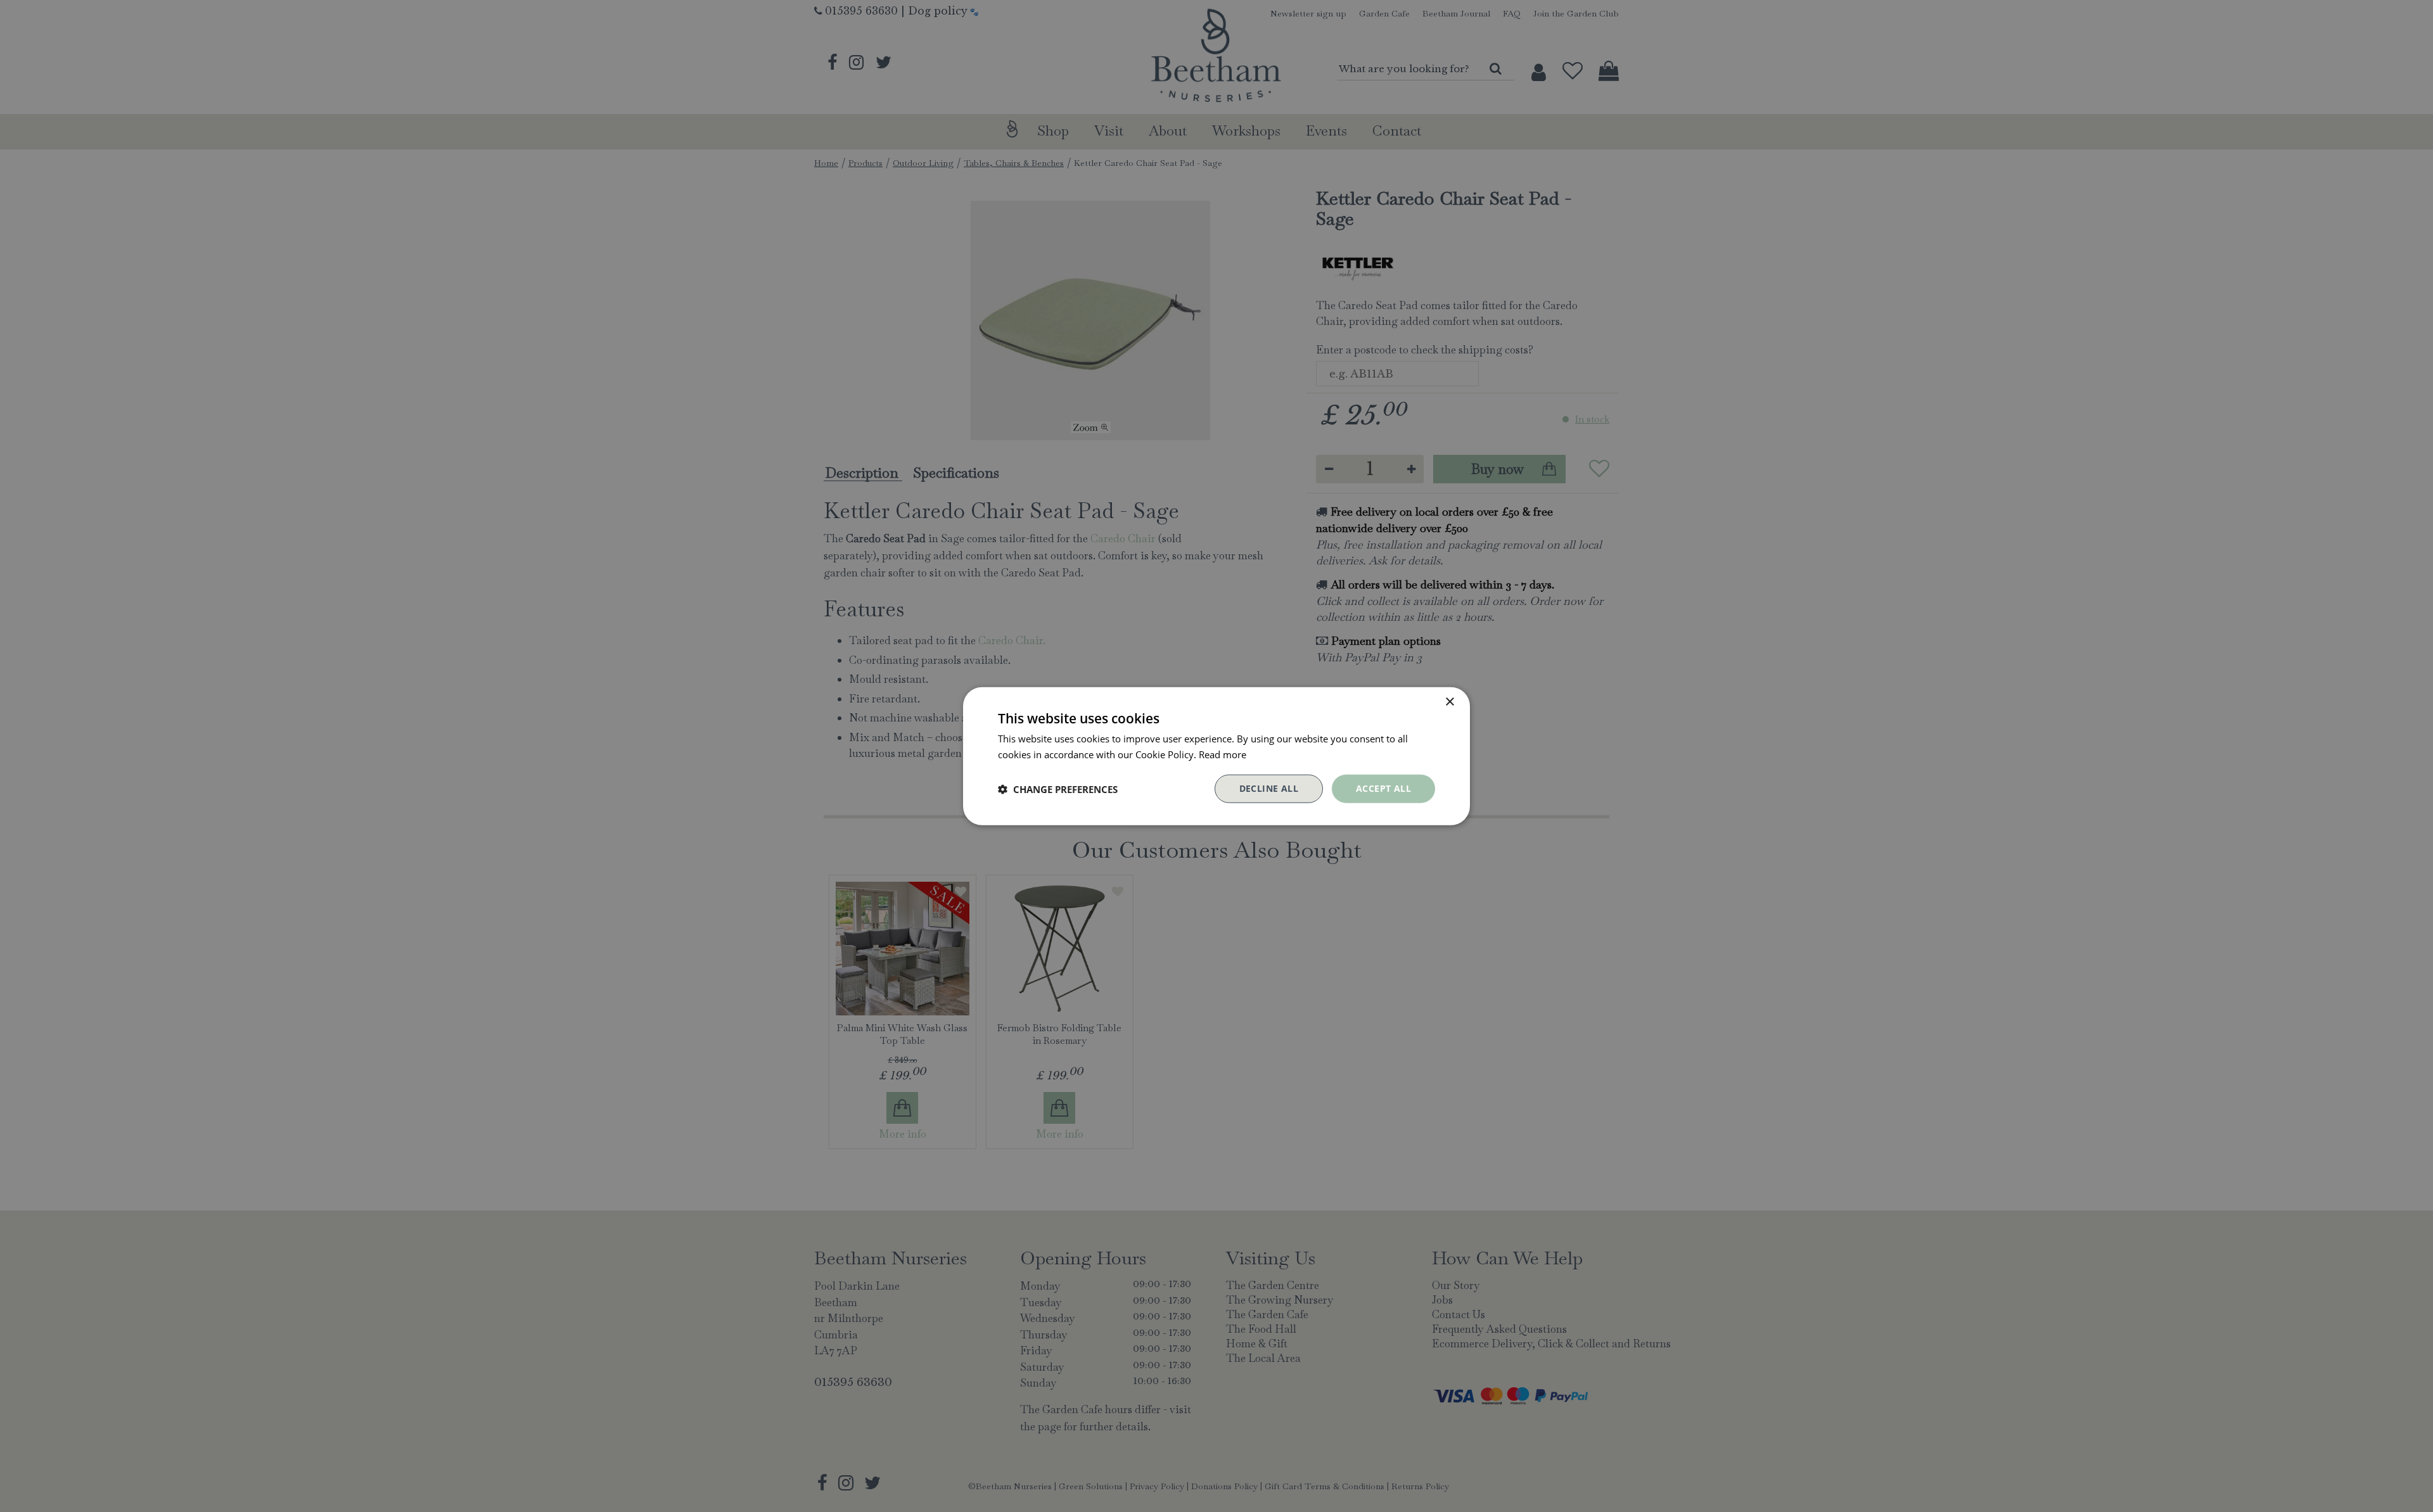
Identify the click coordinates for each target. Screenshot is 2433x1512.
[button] (1058, 789)
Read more (1223, 754)
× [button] (1449, 702)
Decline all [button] (1269, 788)
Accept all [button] (1383, 788)
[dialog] (1216, 756)
